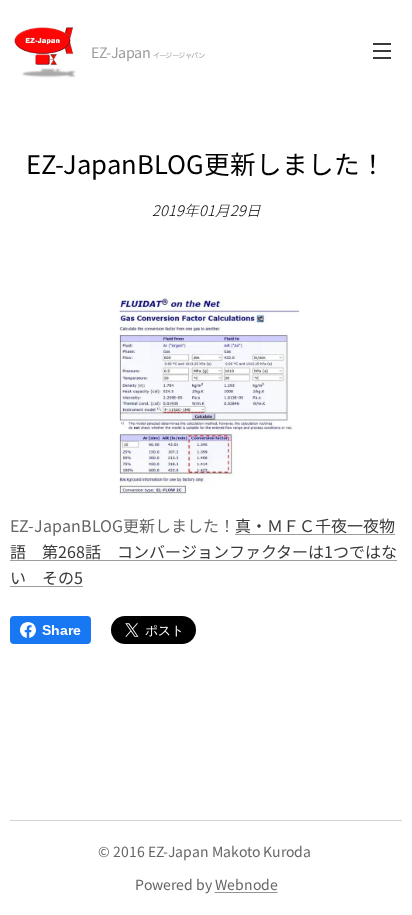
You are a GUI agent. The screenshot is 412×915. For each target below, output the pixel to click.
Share (61, 630)
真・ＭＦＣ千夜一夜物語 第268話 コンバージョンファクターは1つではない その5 (203, 550)
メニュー (382, 50)
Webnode (246, 884)
